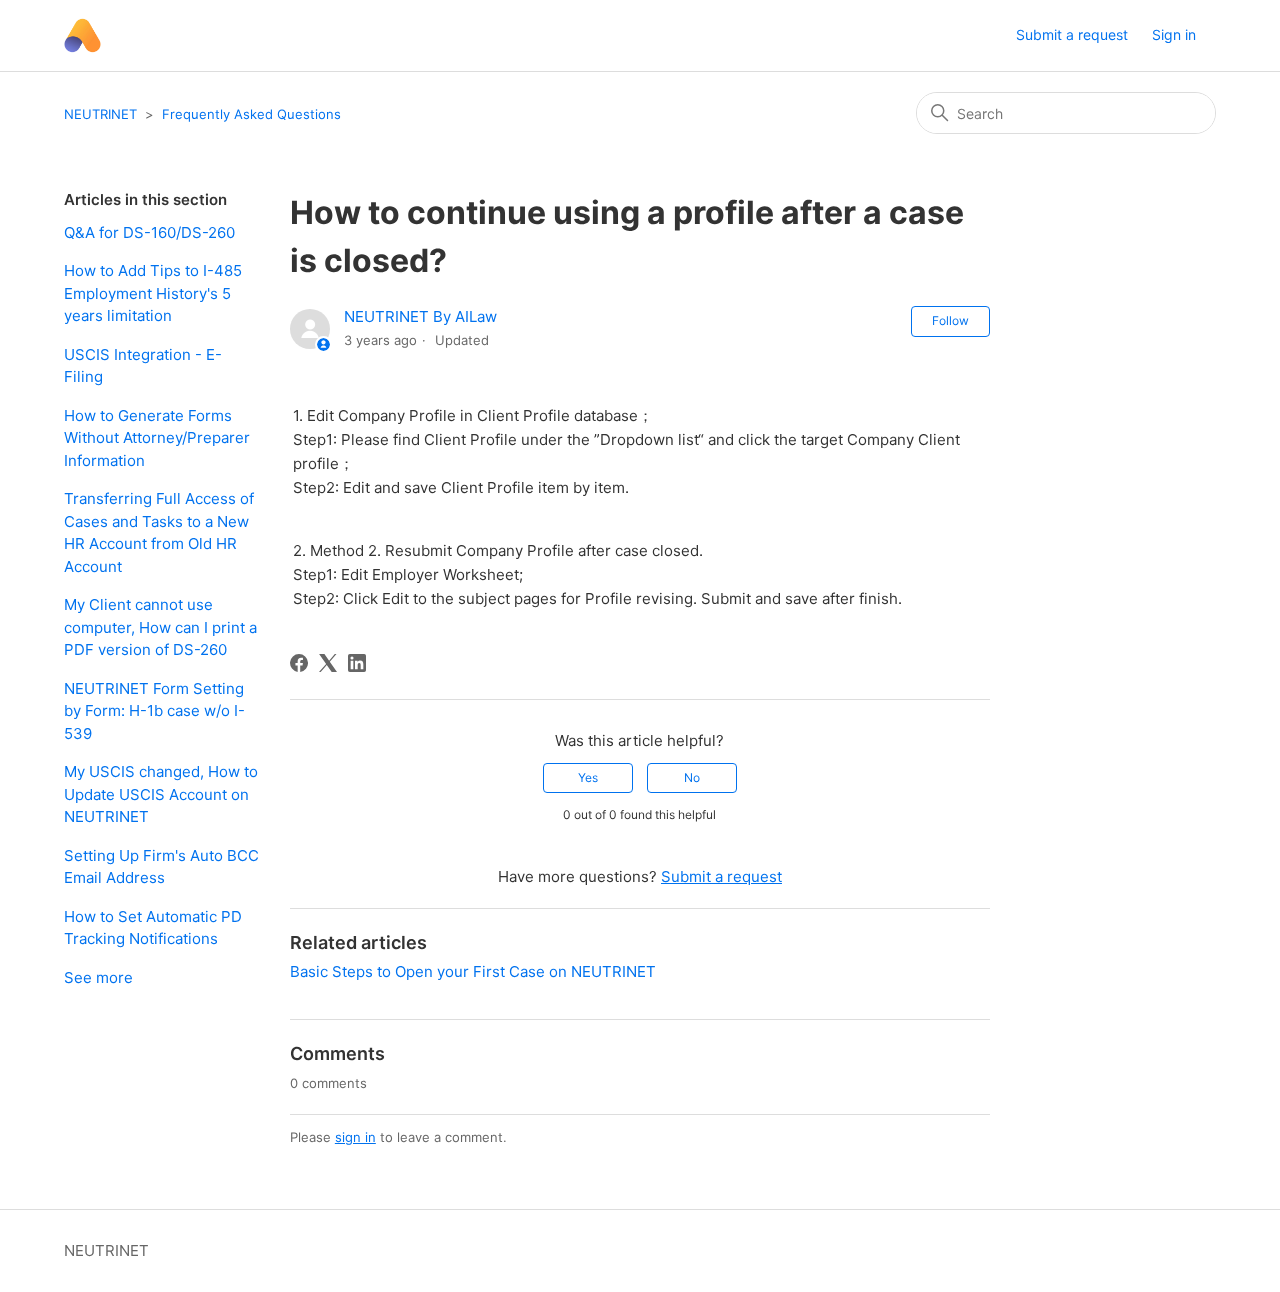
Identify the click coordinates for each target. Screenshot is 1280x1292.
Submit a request (1072, 34)
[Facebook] (299, 663)
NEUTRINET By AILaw (420, 316)
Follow (950, 320)
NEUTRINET (100, 114)
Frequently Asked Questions (251, 114)
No (692, 777)
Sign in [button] (1174, 34)
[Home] (82, 35)
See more (98, 977)
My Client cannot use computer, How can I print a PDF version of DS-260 (160, 627)
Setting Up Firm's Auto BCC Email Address (161, 867)
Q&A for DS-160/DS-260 (149, 232)
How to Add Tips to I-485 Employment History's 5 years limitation (153, 293)
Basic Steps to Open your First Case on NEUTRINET (473, 971)
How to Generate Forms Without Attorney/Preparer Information (157, 438)
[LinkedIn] (357, 663)
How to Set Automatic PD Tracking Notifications (153, 928)
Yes (588, 777)
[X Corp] (328, 663)
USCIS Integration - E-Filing (143, 366)
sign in (355, 1137)
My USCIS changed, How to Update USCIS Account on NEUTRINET (161, 794)
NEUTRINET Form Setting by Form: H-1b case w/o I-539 (154, 711)
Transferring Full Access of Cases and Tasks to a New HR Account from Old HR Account (159, 532)
